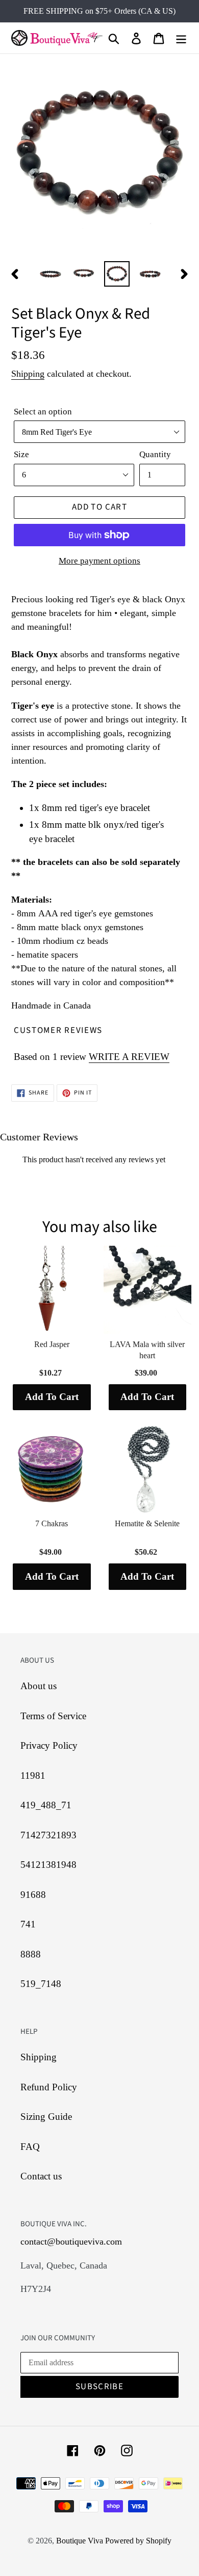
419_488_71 (46, 1805)
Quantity (155, 454)
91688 (33, 1895)
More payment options (99, 561)
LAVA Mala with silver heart (147, 1350)
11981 (33, 1775)
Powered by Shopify (138, 2541)
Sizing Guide (46, 2117)
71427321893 (48, 1835)
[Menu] (181, 38)
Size (21, 454)
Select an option (43, 412)
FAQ (30, 2147)
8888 (31, 1954)
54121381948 (48, 1865)
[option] (51, 274)
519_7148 (41, 1984)
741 (28, 1924)
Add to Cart (52, 1397)
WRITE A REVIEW (129, 1057)
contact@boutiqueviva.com (71, 2242)
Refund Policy (49, 2087)
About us (39, 1686)
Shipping (28, 374)
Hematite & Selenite (147, 1523)
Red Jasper (52, 1344)
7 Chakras (52, 1523)
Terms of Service (53, 1716)
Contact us (41, 2176)
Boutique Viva (81, 2541)
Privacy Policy (49, 1745)
